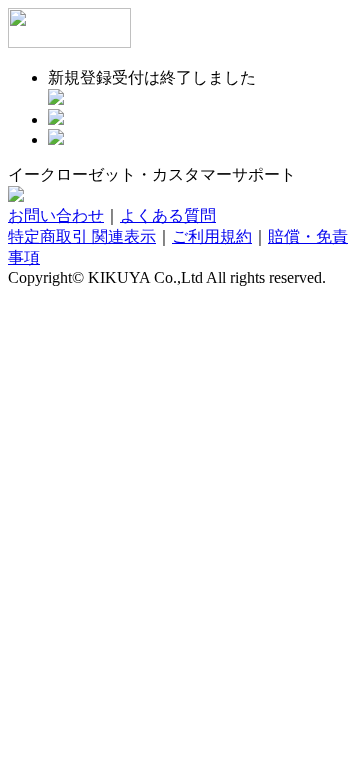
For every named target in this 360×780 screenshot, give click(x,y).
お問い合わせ (56, 215)
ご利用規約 (212, 236)
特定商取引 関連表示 (82, 236)
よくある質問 (168, 215)
